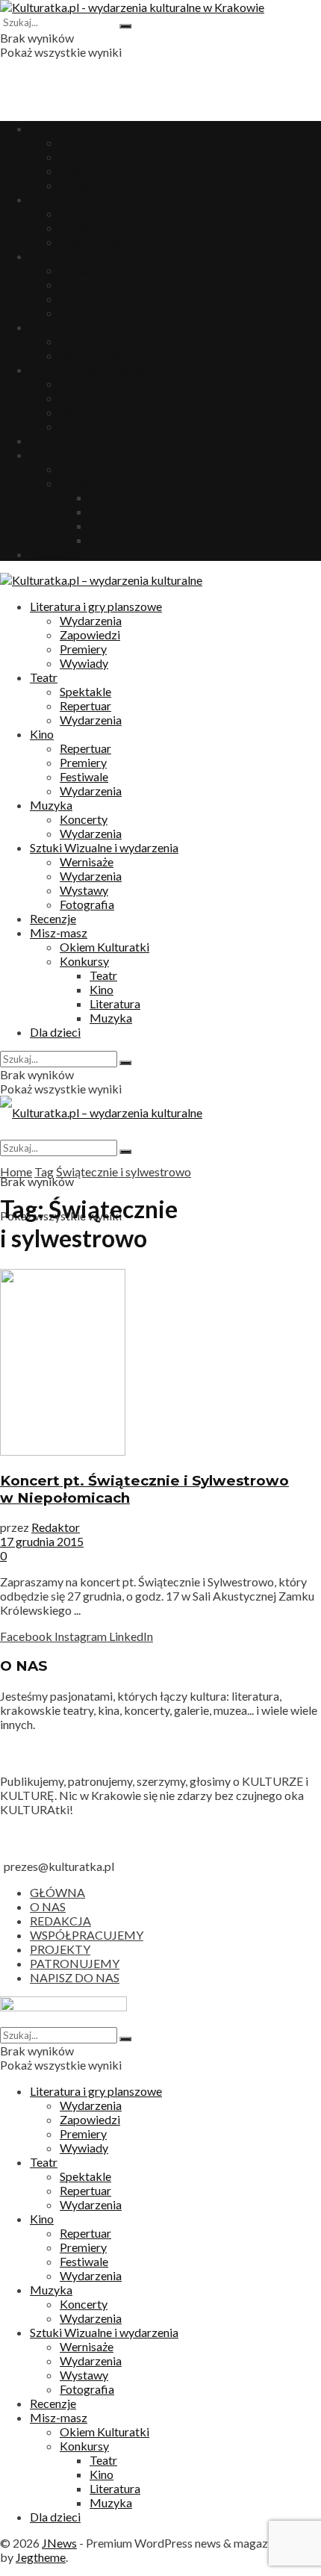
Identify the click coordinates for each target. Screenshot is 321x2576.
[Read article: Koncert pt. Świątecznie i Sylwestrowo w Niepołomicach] (160, 1363)
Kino (42, 256)
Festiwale (84, 298)
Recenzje (53, 440)
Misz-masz (59, 454)
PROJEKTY (60, 1949)
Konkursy (84, 483)
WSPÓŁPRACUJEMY (87, 1935)
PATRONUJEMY (75, 1963)
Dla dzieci (55, 554)
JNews (59, 2543)
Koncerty (84, 341)
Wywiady (84, 185)
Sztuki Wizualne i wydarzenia (104, 369)
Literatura (115, 525)
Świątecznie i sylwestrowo (124, 1171)
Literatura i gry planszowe (96, 128)
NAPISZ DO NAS (75, 1977)
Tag (44, 1171)
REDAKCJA (60, 1921)
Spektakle (85, 213)
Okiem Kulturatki (105, 469)
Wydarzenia (91, 142)
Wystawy (84, 412)
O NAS (48, 1906)
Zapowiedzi (90, 156)
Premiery (83, 171)
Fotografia (87, 426)
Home (16, 1171)
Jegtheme (41, 2557)
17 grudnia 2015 (42, 1541)
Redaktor (56, 1527)
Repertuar (85, 227)
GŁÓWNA (57, 1892)
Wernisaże (87, 384)
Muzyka (51, 327)
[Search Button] (125, 26)
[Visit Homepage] (132, 7)
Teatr (44, 199)
